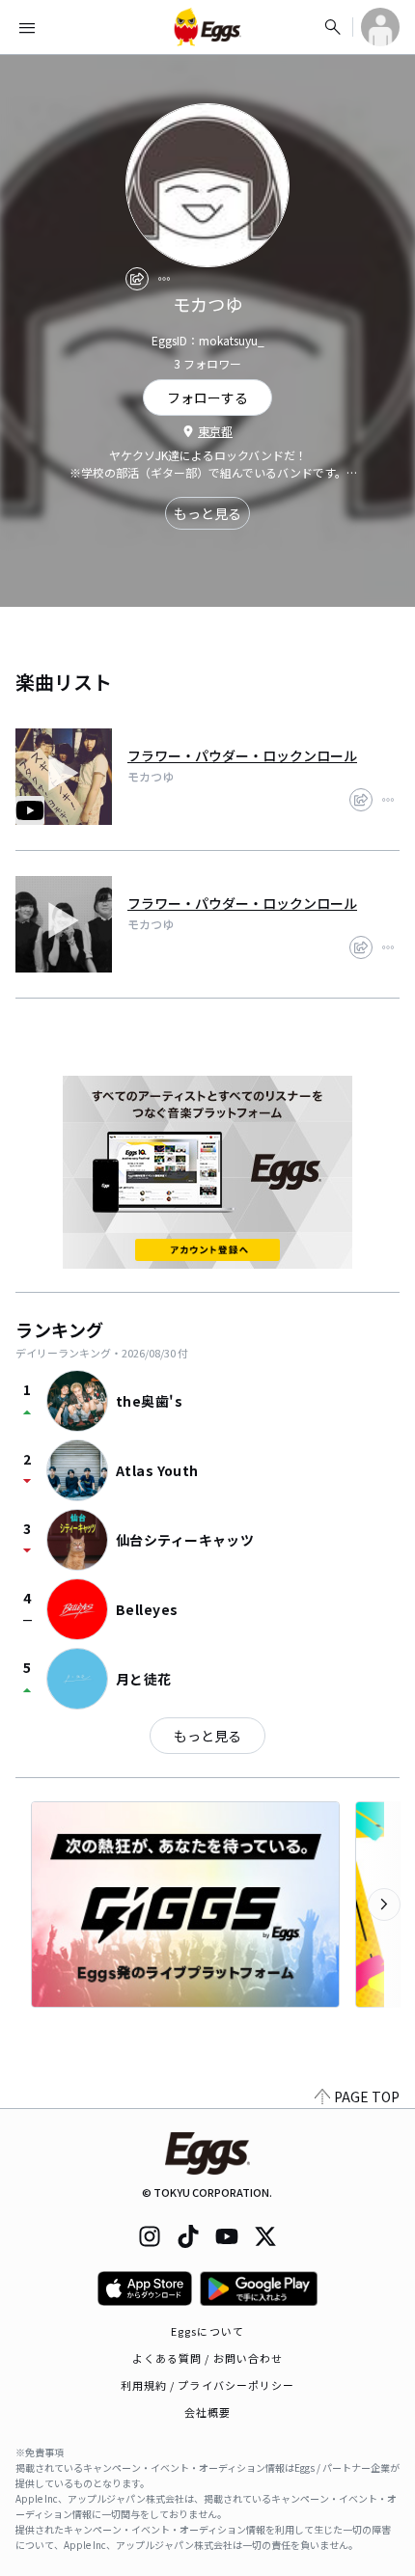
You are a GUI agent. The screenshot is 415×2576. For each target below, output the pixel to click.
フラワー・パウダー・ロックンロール (242, 755)
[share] (137, 279)
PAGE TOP (367, 2096)
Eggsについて (207, 2331)
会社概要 (207, 2412)
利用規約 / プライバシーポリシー (208, 2385)
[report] (164, 279)
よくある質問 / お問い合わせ (208, 2358)
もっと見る (207, 513)
